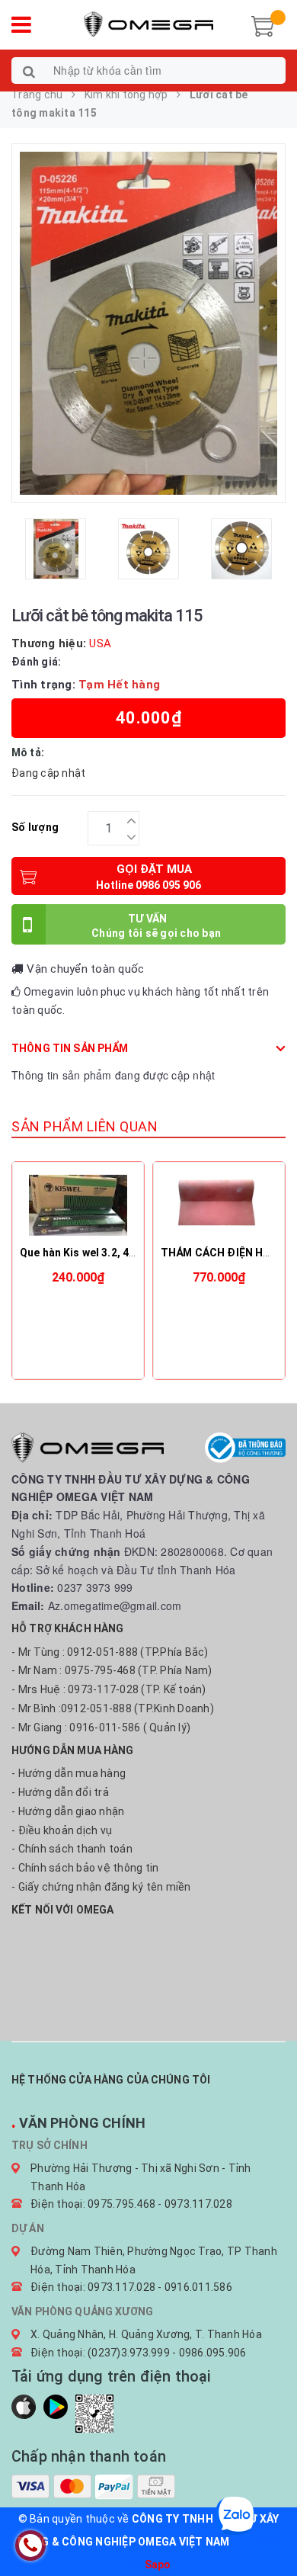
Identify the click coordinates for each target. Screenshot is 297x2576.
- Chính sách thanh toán (72, 1849)
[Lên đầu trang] (267, 2530)
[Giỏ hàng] (263, 24)
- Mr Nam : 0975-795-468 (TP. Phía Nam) (112, 1670)
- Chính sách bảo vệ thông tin (85, 1868)
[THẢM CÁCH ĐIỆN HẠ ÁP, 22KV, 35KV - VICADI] (219, 1205)
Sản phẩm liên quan (85, 1126)
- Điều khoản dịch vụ (62, 1830)
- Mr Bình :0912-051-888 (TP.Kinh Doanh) (113, 1708)
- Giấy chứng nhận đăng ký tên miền (101, 1887)
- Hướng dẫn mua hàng (69, 1773)
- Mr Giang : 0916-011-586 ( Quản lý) (101, 1727)
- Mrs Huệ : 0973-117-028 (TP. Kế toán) (109, 1689)
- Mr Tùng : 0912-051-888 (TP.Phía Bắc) (110, 1652)
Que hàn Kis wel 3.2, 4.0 (79, 1253)
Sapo (158, 2565)
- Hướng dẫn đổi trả (60, 1792)
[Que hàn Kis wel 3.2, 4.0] (78, 1205)
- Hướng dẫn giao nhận (68, 1811)
